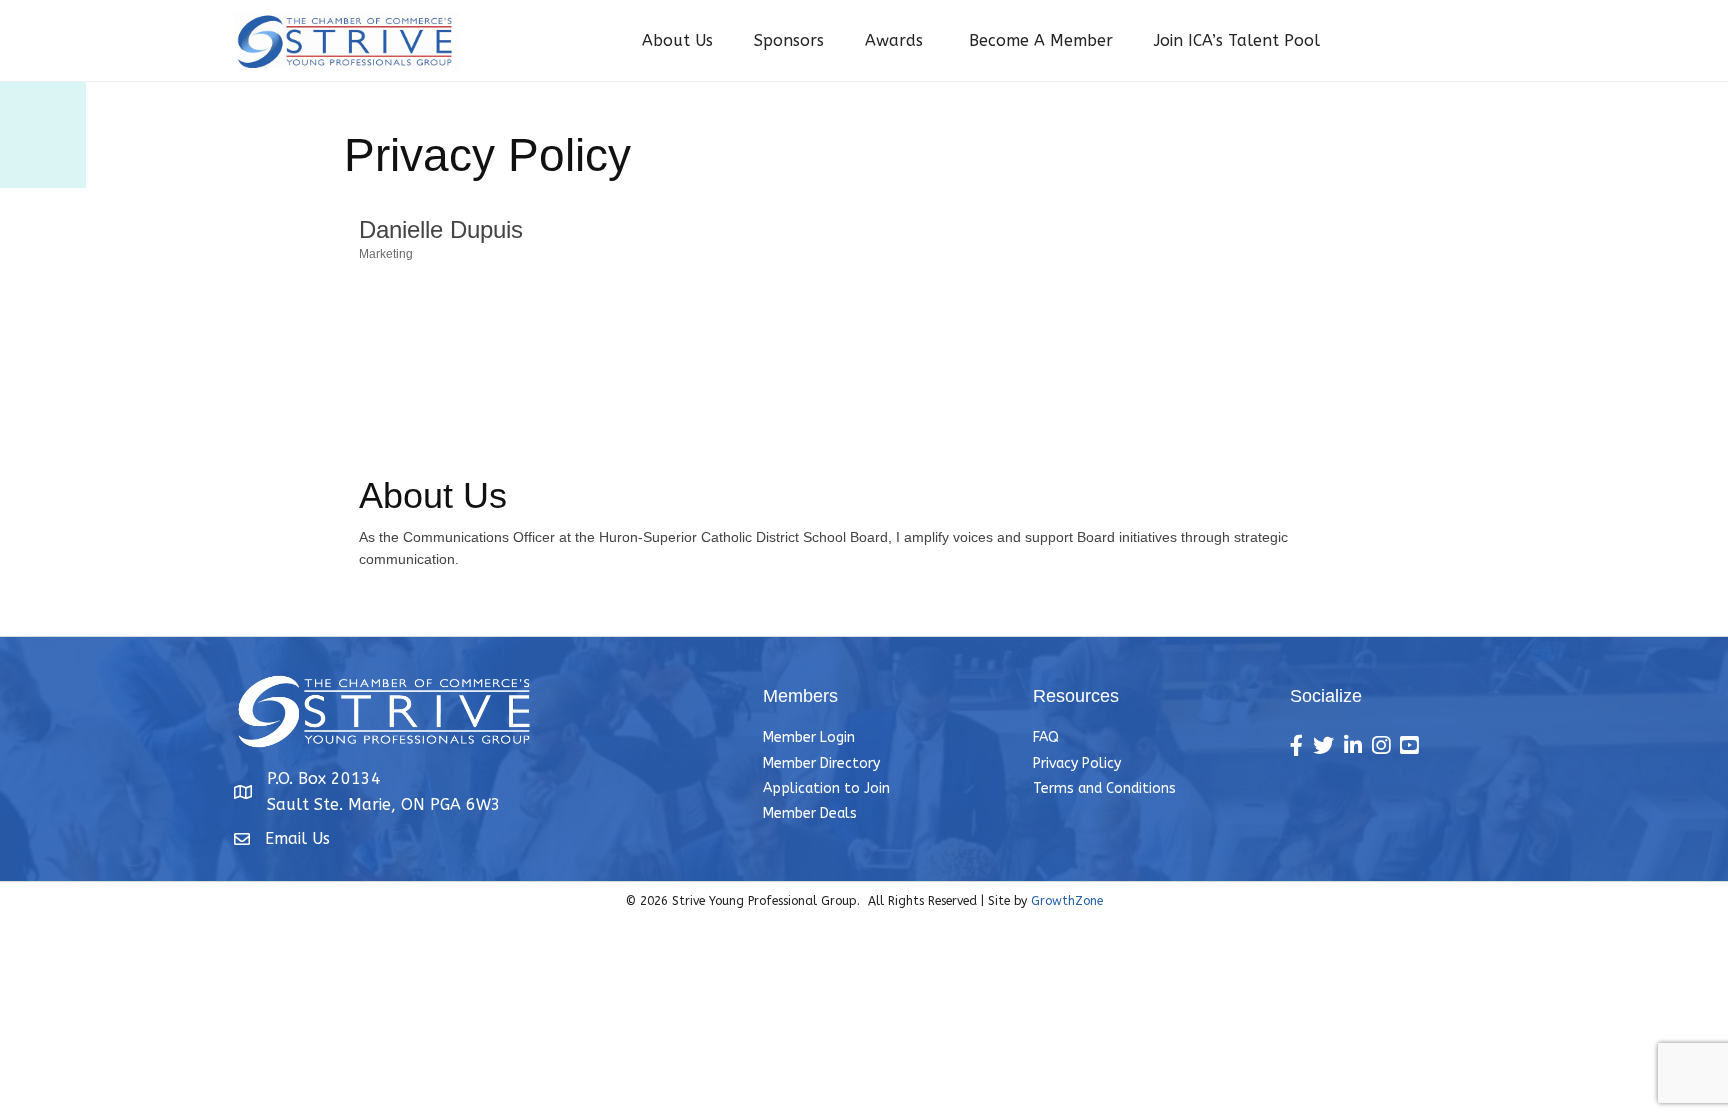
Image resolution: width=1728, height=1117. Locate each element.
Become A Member (1041, 40)
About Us (677, 40)
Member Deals (810, 813)
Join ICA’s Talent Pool (1237, 40)
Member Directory (821, 763)
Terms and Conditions (1104, 788)
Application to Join (826, 788)
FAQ (1046, 737)
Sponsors (789, 40)
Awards (896, 40)
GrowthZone (1067, 901)
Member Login (809, 737)
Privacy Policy (1077, 763)
